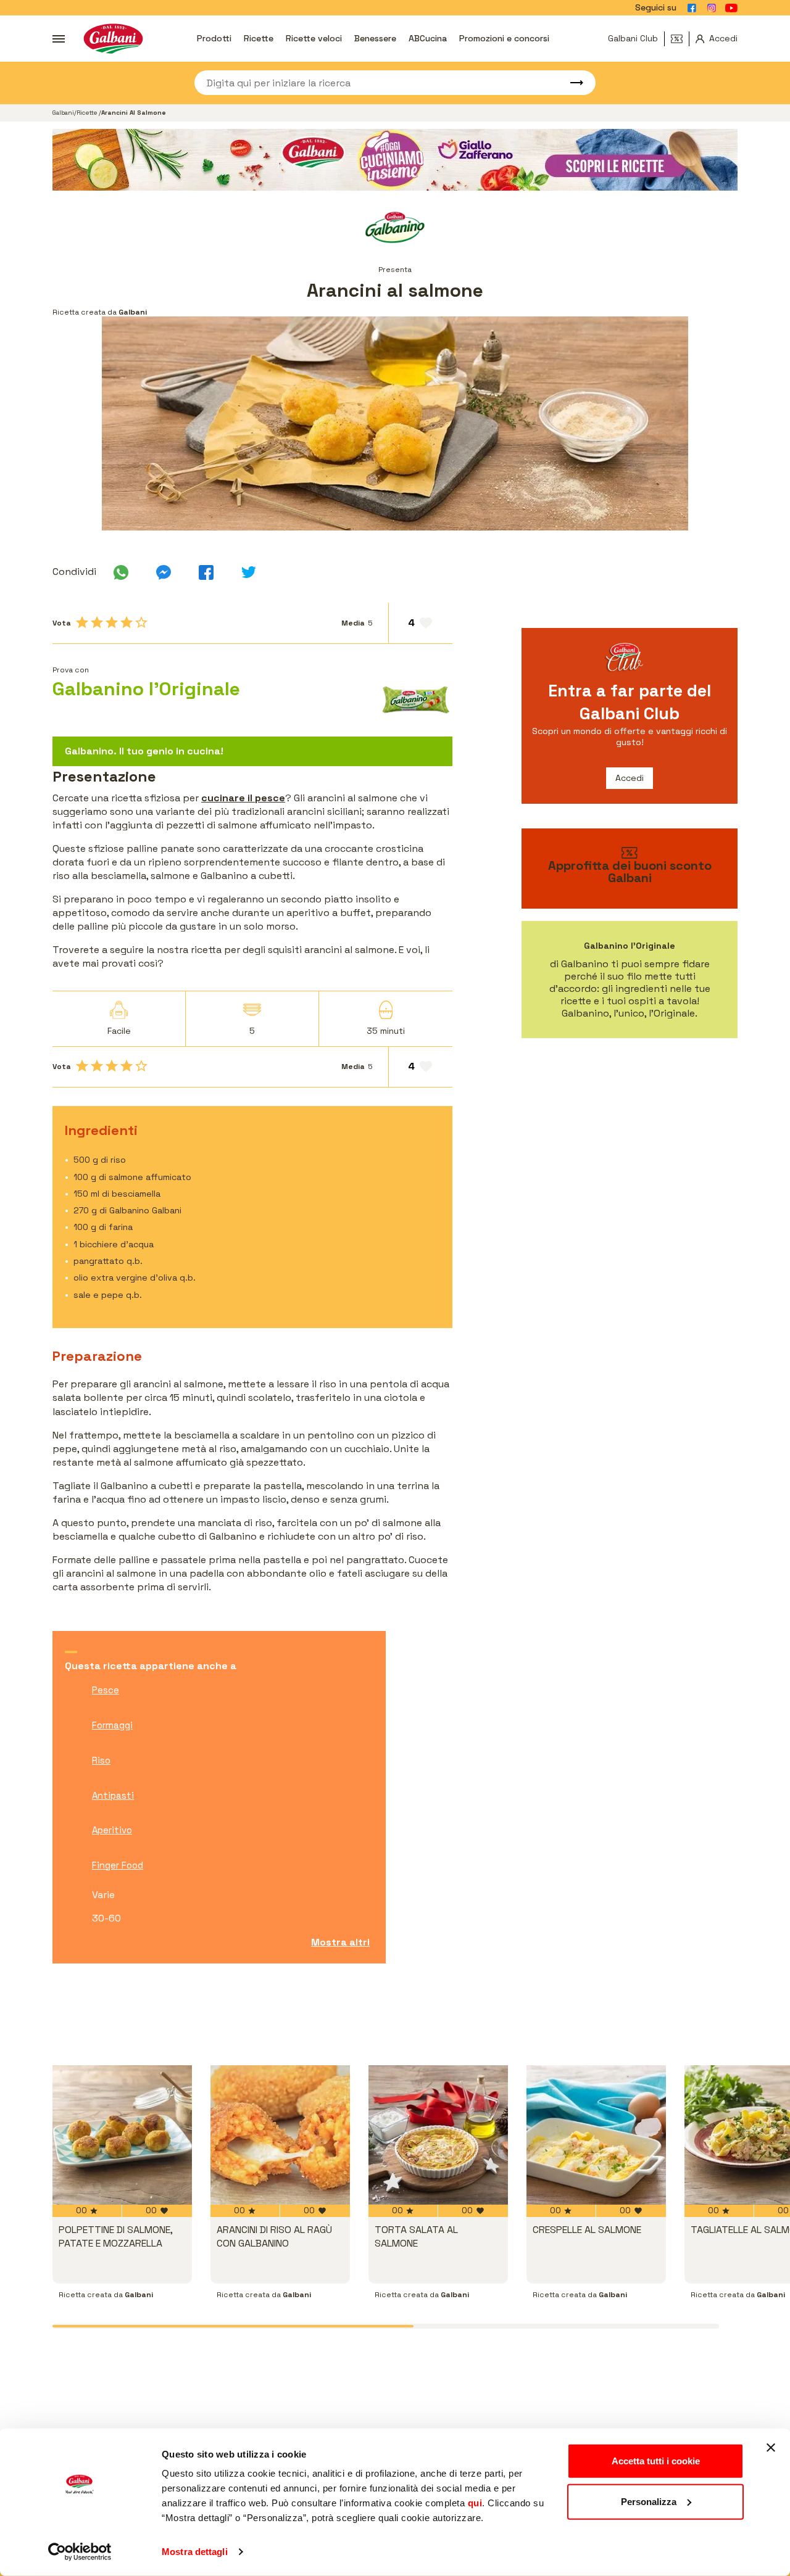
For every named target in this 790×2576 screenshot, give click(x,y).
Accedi (630, 778)
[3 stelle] (112, 622)
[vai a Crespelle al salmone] (596, 2135)
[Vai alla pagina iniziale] (113, 39)
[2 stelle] (97, 622)
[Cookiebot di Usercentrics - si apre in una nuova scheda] (80, 2552)
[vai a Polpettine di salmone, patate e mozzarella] (122, 2135)
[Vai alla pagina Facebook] (692, 8)
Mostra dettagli (195, 2552)
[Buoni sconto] (680, 39)
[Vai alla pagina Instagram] (712, 8)
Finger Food (118, 1865)
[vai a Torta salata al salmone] (438, 2135)
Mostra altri (340, 1942)
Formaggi (112, 1725)
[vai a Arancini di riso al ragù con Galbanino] (280, 2135)
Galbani (63, 113)
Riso (101, 1760)
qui (475, 2503)
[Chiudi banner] (771, 2448)
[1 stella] (82, 622)
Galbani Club (633, 38)
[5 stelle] (141, 622)
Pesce (106, 1690)
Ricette (259, 38)
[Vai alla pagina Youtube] (731, 8)
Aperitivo (112, 1830)
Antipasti (113, 1795)
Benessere (375, 38)
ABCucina (428, 38)
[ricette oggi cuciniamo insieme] (395, 160)
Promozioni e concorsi (504, 38)
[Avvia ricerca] (571, 83)
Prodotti (214, 38)
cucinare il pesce (243, 798)
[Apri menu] (59, 39)
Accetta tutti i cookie (656, 2461)
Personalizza (649, 2501)
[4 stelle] (127, 622)
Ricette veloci (314, 38)
